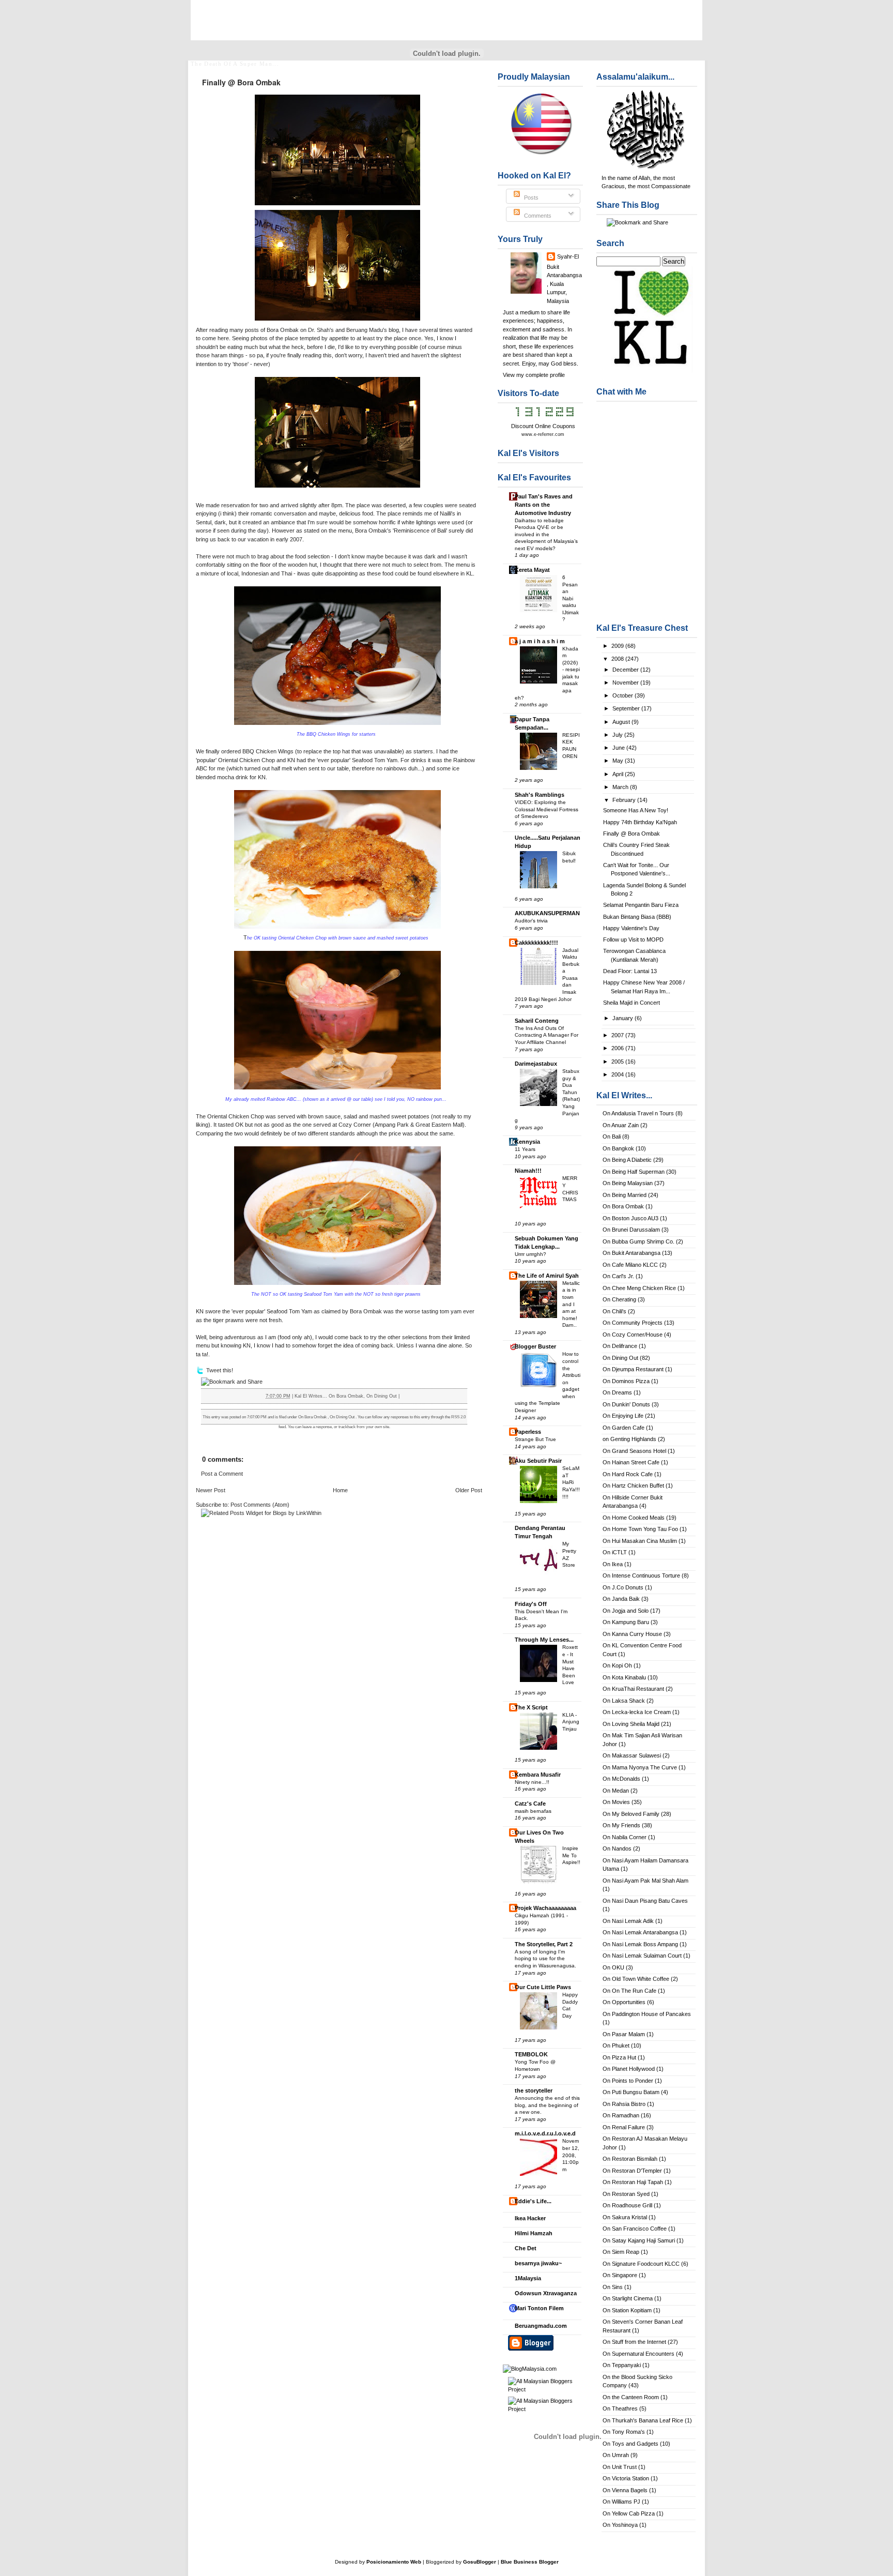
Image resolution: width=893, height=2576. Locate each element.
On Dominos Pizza (626, 1381)
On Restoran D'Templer (632, 2171)
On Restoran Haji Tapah (633, 2182)
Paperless (528, 1432)
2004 (618, 1074)
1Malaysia (528, 2278)
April (619, 774)
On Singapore (620, 2275)
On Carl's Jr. (618, 1276)
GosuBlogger (480, 2562)
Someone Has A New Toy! (636, 810)
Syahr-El (568, 256)
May (619, 761)
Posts (530, 198)
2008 (618, 659)
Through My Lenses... (544, 1640)
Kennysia (527, 1142)
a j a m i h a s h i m (540, 641)
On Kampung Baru (626, 1622)
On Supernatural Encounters (638, 2354)
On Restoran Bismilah (630, 2159)
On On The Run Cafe (629, 1991)
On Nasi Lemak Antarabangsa (640, 1932)
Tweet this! (220, 1370)
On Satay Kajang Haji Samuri (639, 2240)
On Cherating (619, 1299)
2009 (618, 646)
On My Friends (621, 1825)
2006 (618, 1048)
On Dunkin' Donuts (626, 1404)
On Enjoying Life (623, 1416)
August (622, 722)
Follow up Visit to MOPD (633, 940)
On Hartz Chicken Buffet (633, 1486)
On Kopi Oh (617, 1665)
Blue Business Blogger (530, 2562)
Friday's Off (531, 1604)
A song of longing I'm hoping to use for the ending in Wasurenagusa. (545, 1959)
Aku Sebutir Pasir (538, 1461)
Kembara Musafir (538, 1775)
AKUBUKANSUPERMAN (547, 913)
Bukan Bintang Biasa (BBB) (637, 917)
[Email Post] (402, 1396)
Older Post (469, 1490)
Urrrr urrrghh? (530, 1254)
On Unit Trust (620, 2467)
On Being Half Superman (634, 1172)
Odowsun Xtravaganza (546, 2293)
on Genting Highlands (629, 1439)
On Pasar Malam (624, 2034)
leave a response (317, 1427)
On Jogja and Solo (626, 1611)
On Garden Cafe (623, 1428)
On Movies (616, 1802)
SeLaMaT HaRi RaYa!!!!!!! (571, 1482)
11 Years (525, 1149)
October (623, 695)
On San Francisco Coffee (635, 2229)
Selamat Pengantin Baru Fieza (641, 905)
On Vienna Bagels (625, 2490)
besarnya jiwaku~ (538, 2263)
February (625, 800)
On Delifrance (620, 1346)
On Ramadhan (621, 2115)
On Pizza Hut (619, 2057)
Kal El (219, 26)
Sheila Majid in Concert (632, 1003)
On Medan (616, 1791)
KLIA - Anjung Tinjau (571, 1722)
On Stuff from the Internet (634, 2342)
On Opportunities (624, 2002)
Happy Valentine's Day (631, 928)
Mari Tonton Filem (539, 2308)
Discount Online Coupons (543, 426)
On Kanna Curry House (632, 1634)
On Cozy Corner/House (633, 1335)
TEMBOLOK (531, 2054)
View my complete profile (534, 375)
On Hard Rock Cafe (628, 1474)
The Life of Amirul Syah (547, 1276)
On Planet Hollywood (629, 2069)
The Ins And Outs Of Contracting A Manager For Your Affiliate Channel (546, 1035)
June (619, 748)
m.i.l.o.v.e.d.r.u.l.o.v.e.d (545, 2133)
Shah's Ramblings (540, 795)
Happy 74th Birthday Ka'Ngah (640, 822)
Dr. (312, 330)
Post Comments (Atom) (260, 1505)
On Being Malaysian (628, 1183)
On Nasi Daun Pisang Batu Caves (645, 1901)
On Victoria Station (626, 2478)
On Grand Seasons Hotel (634, 1451)
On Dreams (617, 1392)
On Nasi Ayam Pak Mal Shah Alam (645, 1881)
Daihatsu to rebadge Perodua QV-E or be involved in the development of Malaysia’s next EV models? (546, 534)
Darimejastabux (536, 1064)
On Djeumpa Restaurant (633, 1369)
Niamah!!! (528, 1171)
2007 (618, 1035)
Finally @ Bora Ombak (632, 834)
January (623, 1018)
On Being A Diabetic (627, 1160)
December (626, 670)
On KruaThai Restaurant (633, 1689)
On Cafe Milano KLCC (630, 1265)
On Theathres (620, 2408)
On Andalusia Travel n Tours (638, 1113)
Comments (537, 216)
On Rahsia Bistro (624, 2104)
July (618, 735)
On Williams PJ (621, 2502)
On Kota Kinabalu (624, 1677)
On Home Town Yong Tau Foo (640, 1529)
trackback (347, 1427)
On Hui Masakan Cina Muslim (640, 1541)
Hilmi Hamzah (534, 2233)
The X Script (531, 1707)
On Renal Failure (624, 2127)
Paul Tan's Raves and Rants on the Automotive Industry (544, 505)
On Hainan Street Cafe (631, 1462)
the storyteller (534, 2090)
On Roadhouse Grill (627, 2205)
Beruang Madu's (367, 330)
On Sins (613, 2287)
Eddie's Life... (533, 2201)
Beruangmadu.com (541, 2326)
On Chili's (614, 1311)
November (626, 683)
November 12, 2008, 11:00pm (571, 2155)
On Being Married (625, 1195)
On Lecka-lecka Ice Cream (637, 1712)
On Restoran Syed (626, 2194)
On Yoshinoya (620, 2525)
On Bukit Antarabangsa (632, 1253)
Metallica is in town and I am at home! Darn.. (571, 1304)
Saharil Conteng (537, 1021)
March (621, 787)
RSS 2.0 (458, 1417)
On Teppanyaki (622, 2365)
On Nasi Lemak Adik (628, 1921)
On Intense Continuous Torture (641, 1575)
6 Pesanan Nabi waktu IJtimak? (571, 598)
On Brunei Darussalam (631, 1230)
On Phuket (616, 2045)
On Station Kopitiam (627, 2310)
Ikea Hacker (530, 2218)
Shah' (323, 330)
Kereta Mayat (532, 570)
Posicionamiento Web (394, 2562)
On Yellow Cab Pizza (629, 2513)
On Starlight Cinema (628, 2298)
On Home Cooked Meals (634, 1518)
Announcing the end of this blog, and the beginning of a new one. (547, 2105)
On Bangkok (618, 1148)
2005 (618, 1062)
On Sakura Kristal (625, 2217)
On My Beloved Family (631, 1814)
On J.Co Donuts (623, 1587)
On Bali (612, 1137)
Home (340, 1490)
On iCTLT (615, 1552)
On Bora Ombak (623, 1206)
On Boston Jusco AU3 (630, 1218)
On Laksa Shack (624, 1701)
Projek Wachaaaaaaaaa (545, 1908)
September (627, 708)
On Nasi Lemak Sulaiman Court (642, 1956)
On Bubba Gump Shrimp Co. (638, 1241)
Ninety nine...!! (532, 1782)
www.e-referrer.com (543, 434)
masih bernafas (533, 1811)
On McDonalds (621, 1779)
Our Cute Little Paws (543, 1987)
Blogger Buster (535, 1346)
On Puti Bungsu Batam (631, 2092)
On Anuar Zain (621, 1125)
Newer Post (211, 1490)
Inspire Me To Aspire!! (571, 1855)
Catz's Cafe (530, 1804)
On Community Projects (633, 1323)
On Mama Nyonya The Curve (640, 1767)
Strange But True (535, 1439)
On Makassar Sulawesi (632, 1755)
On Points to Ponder (628, 2081)
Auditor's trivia (531, 921)
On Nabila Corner (625, 1837)
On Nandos (617, 1848)
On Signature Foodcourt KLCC (641, 2264)
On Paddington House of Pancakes (647, 2014)
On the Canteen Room (631, 2397)
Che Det (526, 2248)
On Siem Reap (621, 2252)
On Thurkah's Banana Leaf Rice (643, 2420)
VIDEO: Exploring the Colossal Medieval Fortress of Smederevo (546, 809)
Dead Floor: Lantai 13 (630, 971)
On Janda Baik (621, 1599)
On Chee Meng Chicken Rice (639, 1288)
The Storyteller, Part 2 (544, 1944)
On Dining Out (620, 1358)
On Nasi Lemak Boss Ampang (640, 1944)
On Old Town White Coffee (636, 1979)
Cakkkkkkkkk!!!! (536, 943)
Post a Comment (222, 1474)
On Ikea (613, 1564)
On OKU (613, 1967)
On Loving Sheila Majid (631, 1724)
